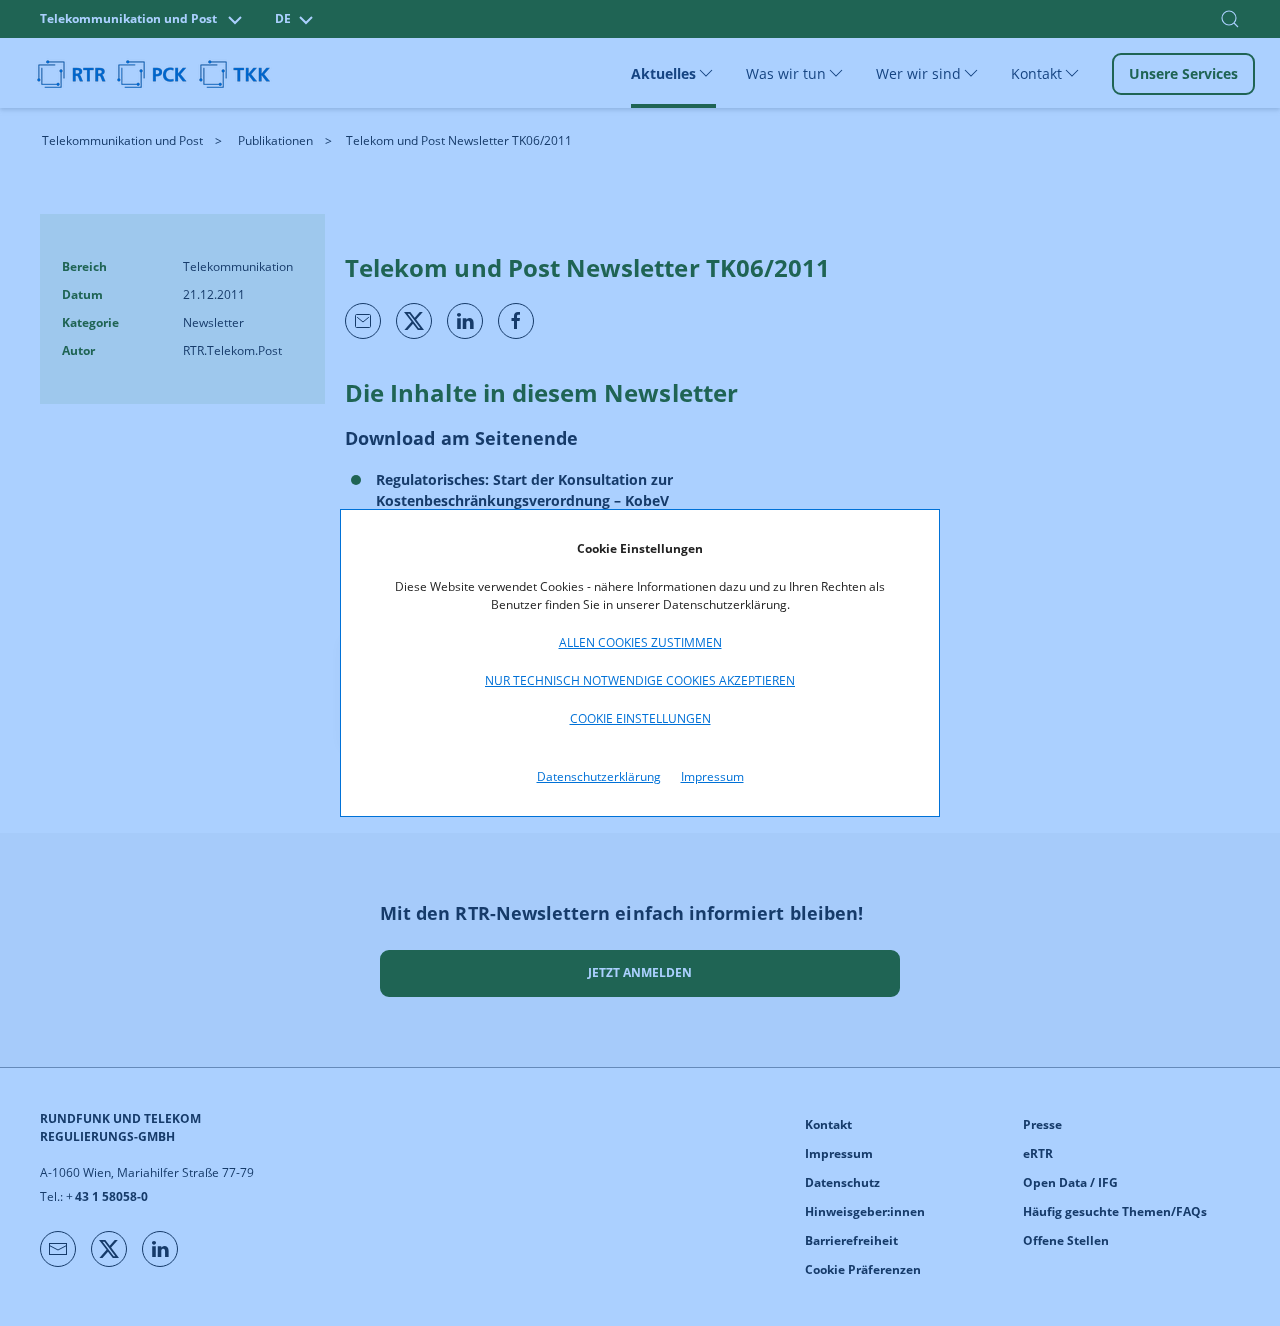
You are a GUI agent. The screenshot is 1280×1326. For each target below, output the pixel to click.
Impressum (712, 776)
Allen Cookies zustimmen (640, 642)
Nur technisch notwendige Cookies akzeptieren (640, 680)
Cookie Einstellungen (640, 718)
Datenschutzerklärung (599, 776)
